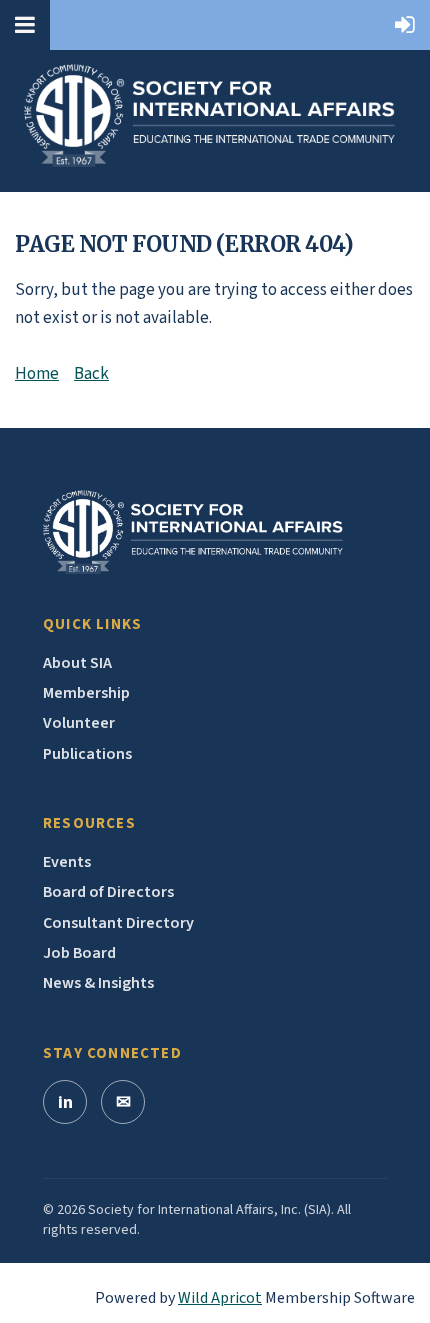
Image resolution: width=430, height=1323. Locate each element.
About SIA (77, 663)
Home (37, 374)
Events (67, 862)
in (65, 1102)
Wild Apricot (220, 1298)
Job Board (79, 953)
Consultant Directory (118, 923)
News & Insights (98, 983)
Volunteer (79, 723)
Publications (87, 754)
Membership (86, 693)
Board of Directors (108, 892)
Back (91, 374)
